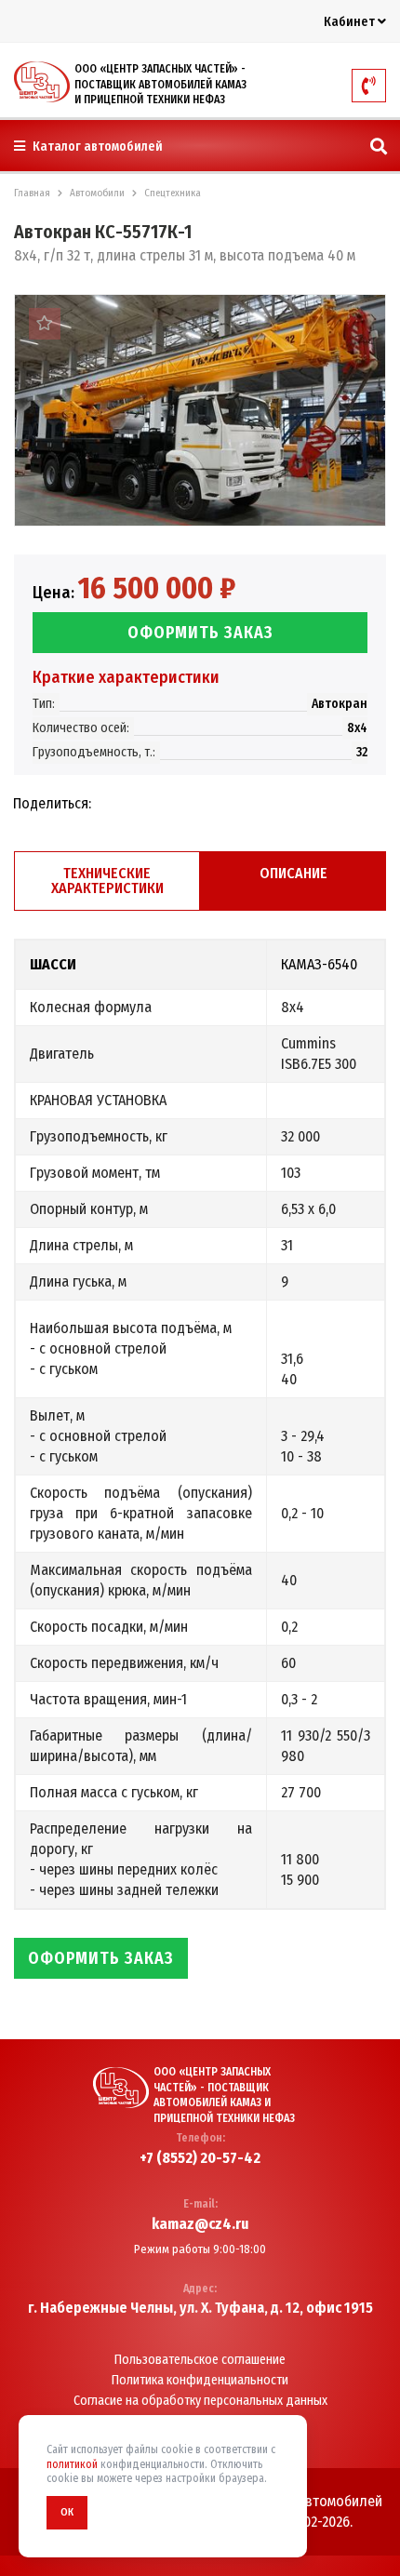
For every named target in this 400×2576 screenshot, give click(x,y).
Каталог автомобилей (96, 147)
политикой (72, 2464)
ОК (67, 2512)
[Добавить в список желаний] (45, 324)
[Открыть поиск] (379, 147)
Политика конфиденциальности (200, 2381)
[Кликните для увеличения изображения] (200, 410)
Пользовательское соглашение (200, 2360)
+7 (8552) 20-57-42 (200, 2158)
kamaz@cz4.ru (200, 2224)
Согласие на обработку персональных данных (200, 2401)
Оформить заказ (200, 633)
